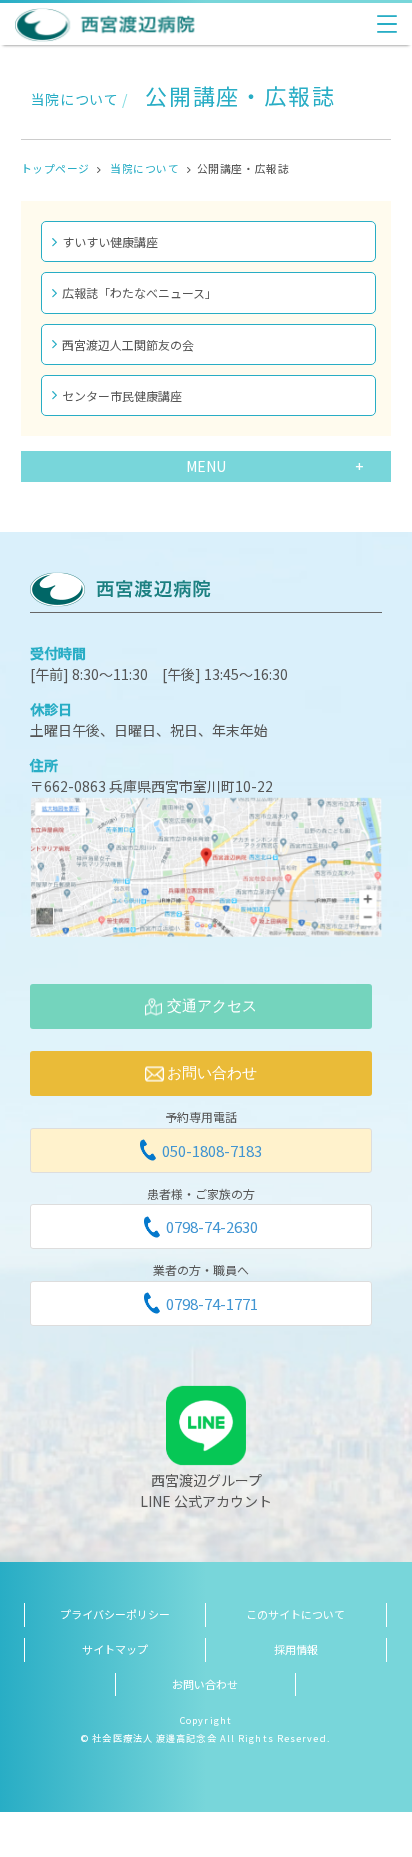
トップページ (55, 168)
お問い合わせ (205, 1684)
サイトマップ (115, 1649)
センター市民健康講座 (122, 395)
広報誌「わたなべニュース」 (139, 292)
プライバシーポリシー (115, 1614)
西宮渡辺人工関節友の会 (128, 344)
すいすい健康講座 (110, 241)
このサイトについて (295, 1614)
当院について (144, 168)
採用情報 (296, 1649)
